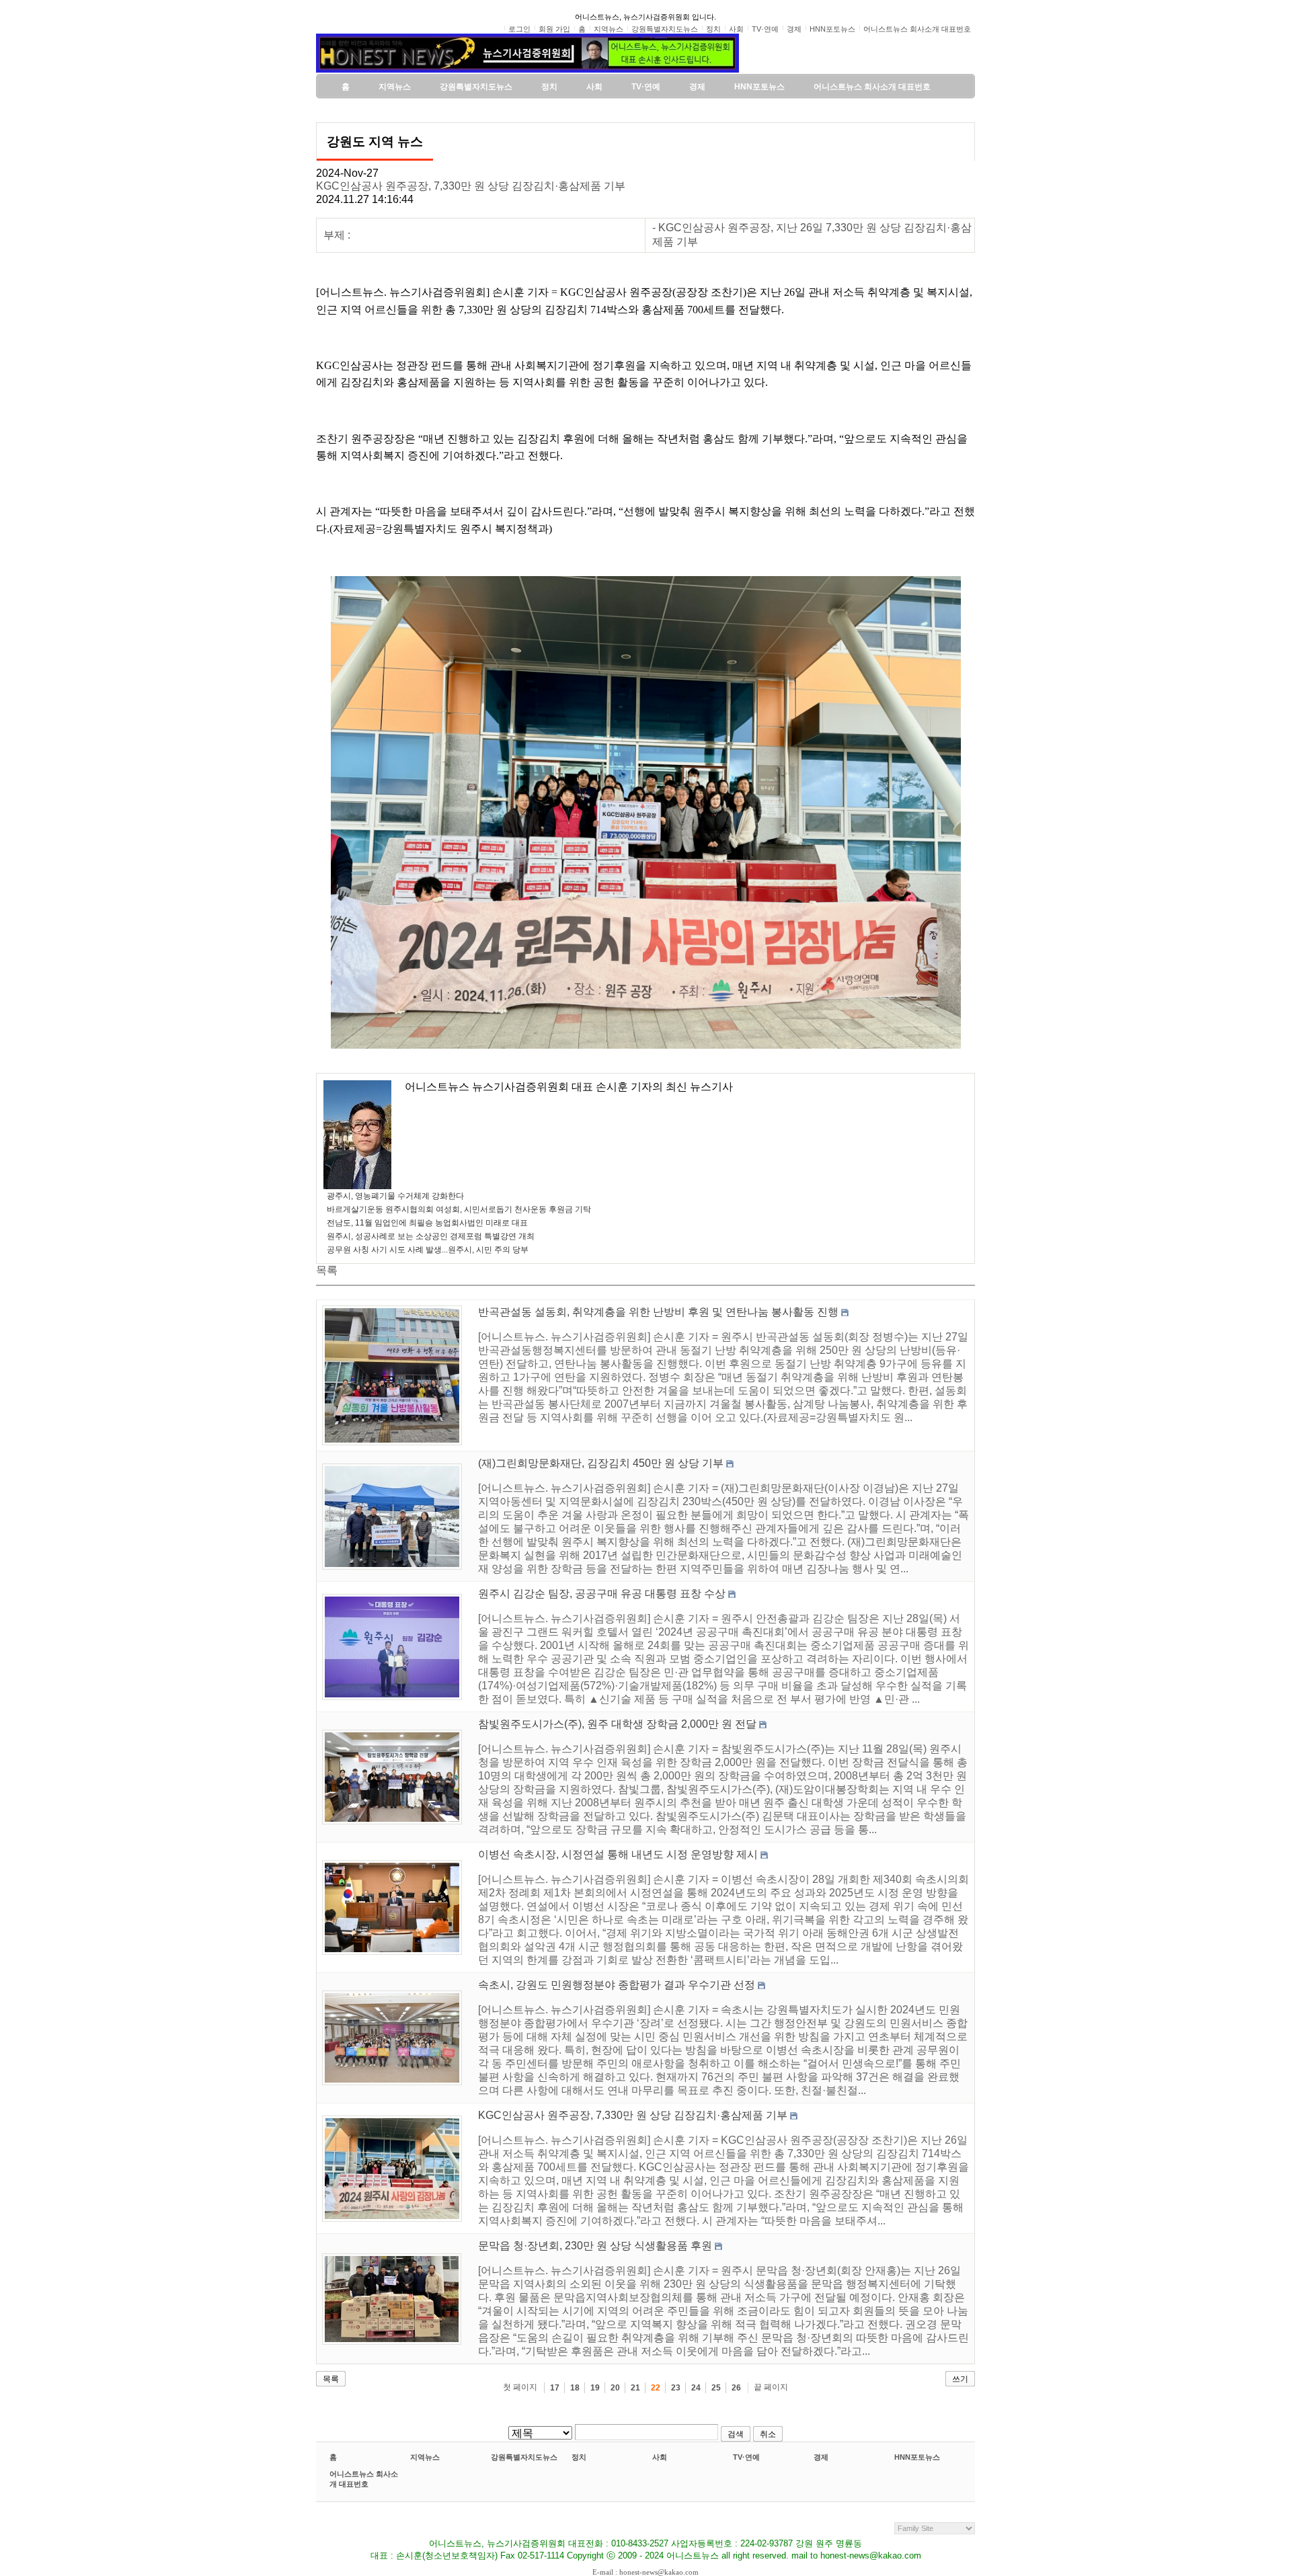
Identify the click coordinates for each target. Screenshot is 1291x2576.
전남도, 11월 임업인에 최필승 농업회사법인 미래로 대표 (427, 1223)
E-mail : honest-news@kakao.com (645, 2572)
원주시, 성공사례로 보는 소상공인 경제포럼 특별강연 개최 (431, 1236)
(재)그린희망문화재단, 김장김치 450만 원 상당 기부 (601, 1463)
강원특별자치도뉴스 (524, 2457)
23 (676, 2388)
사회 (660, 2457)
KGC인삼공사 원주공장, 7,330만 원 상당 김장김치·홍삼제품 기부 (471, 186)
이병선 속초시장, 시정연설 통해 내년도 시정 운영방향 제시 (618, 1854)
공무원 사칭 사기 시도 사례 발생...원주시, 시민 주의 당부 (428, 1250)
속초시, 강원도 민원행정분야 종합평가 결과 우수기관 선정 (617, 1985)
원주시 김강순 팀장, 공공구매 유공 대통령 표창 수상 (602, 1594)
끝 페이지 (771, 2387)
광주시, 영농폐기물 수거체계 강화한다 (395, 1196)
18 (575, 2388)
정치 (579, 2457)
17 (555, 2388)
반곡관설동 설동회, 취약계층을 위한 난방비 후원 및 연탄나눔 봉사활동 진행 (658, 1312)
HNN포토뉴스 (917, 2457)
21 (635, 2388)
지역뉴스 (425, 2457)
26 (736, 2388)
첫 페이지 (520, 2387)
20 (615, 2388)
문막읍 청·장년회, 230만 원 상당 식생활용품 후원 (595, 2246)
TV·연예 (746, 2457)
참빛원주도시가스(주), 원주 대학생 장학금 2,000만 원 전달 (617, 1724)
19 (595, 2388)
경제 (821, 2457)
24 (696, 2388)
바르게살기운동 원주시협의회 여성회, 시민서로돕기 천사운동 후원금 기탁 (459, 1209)
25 (716, 2388)
